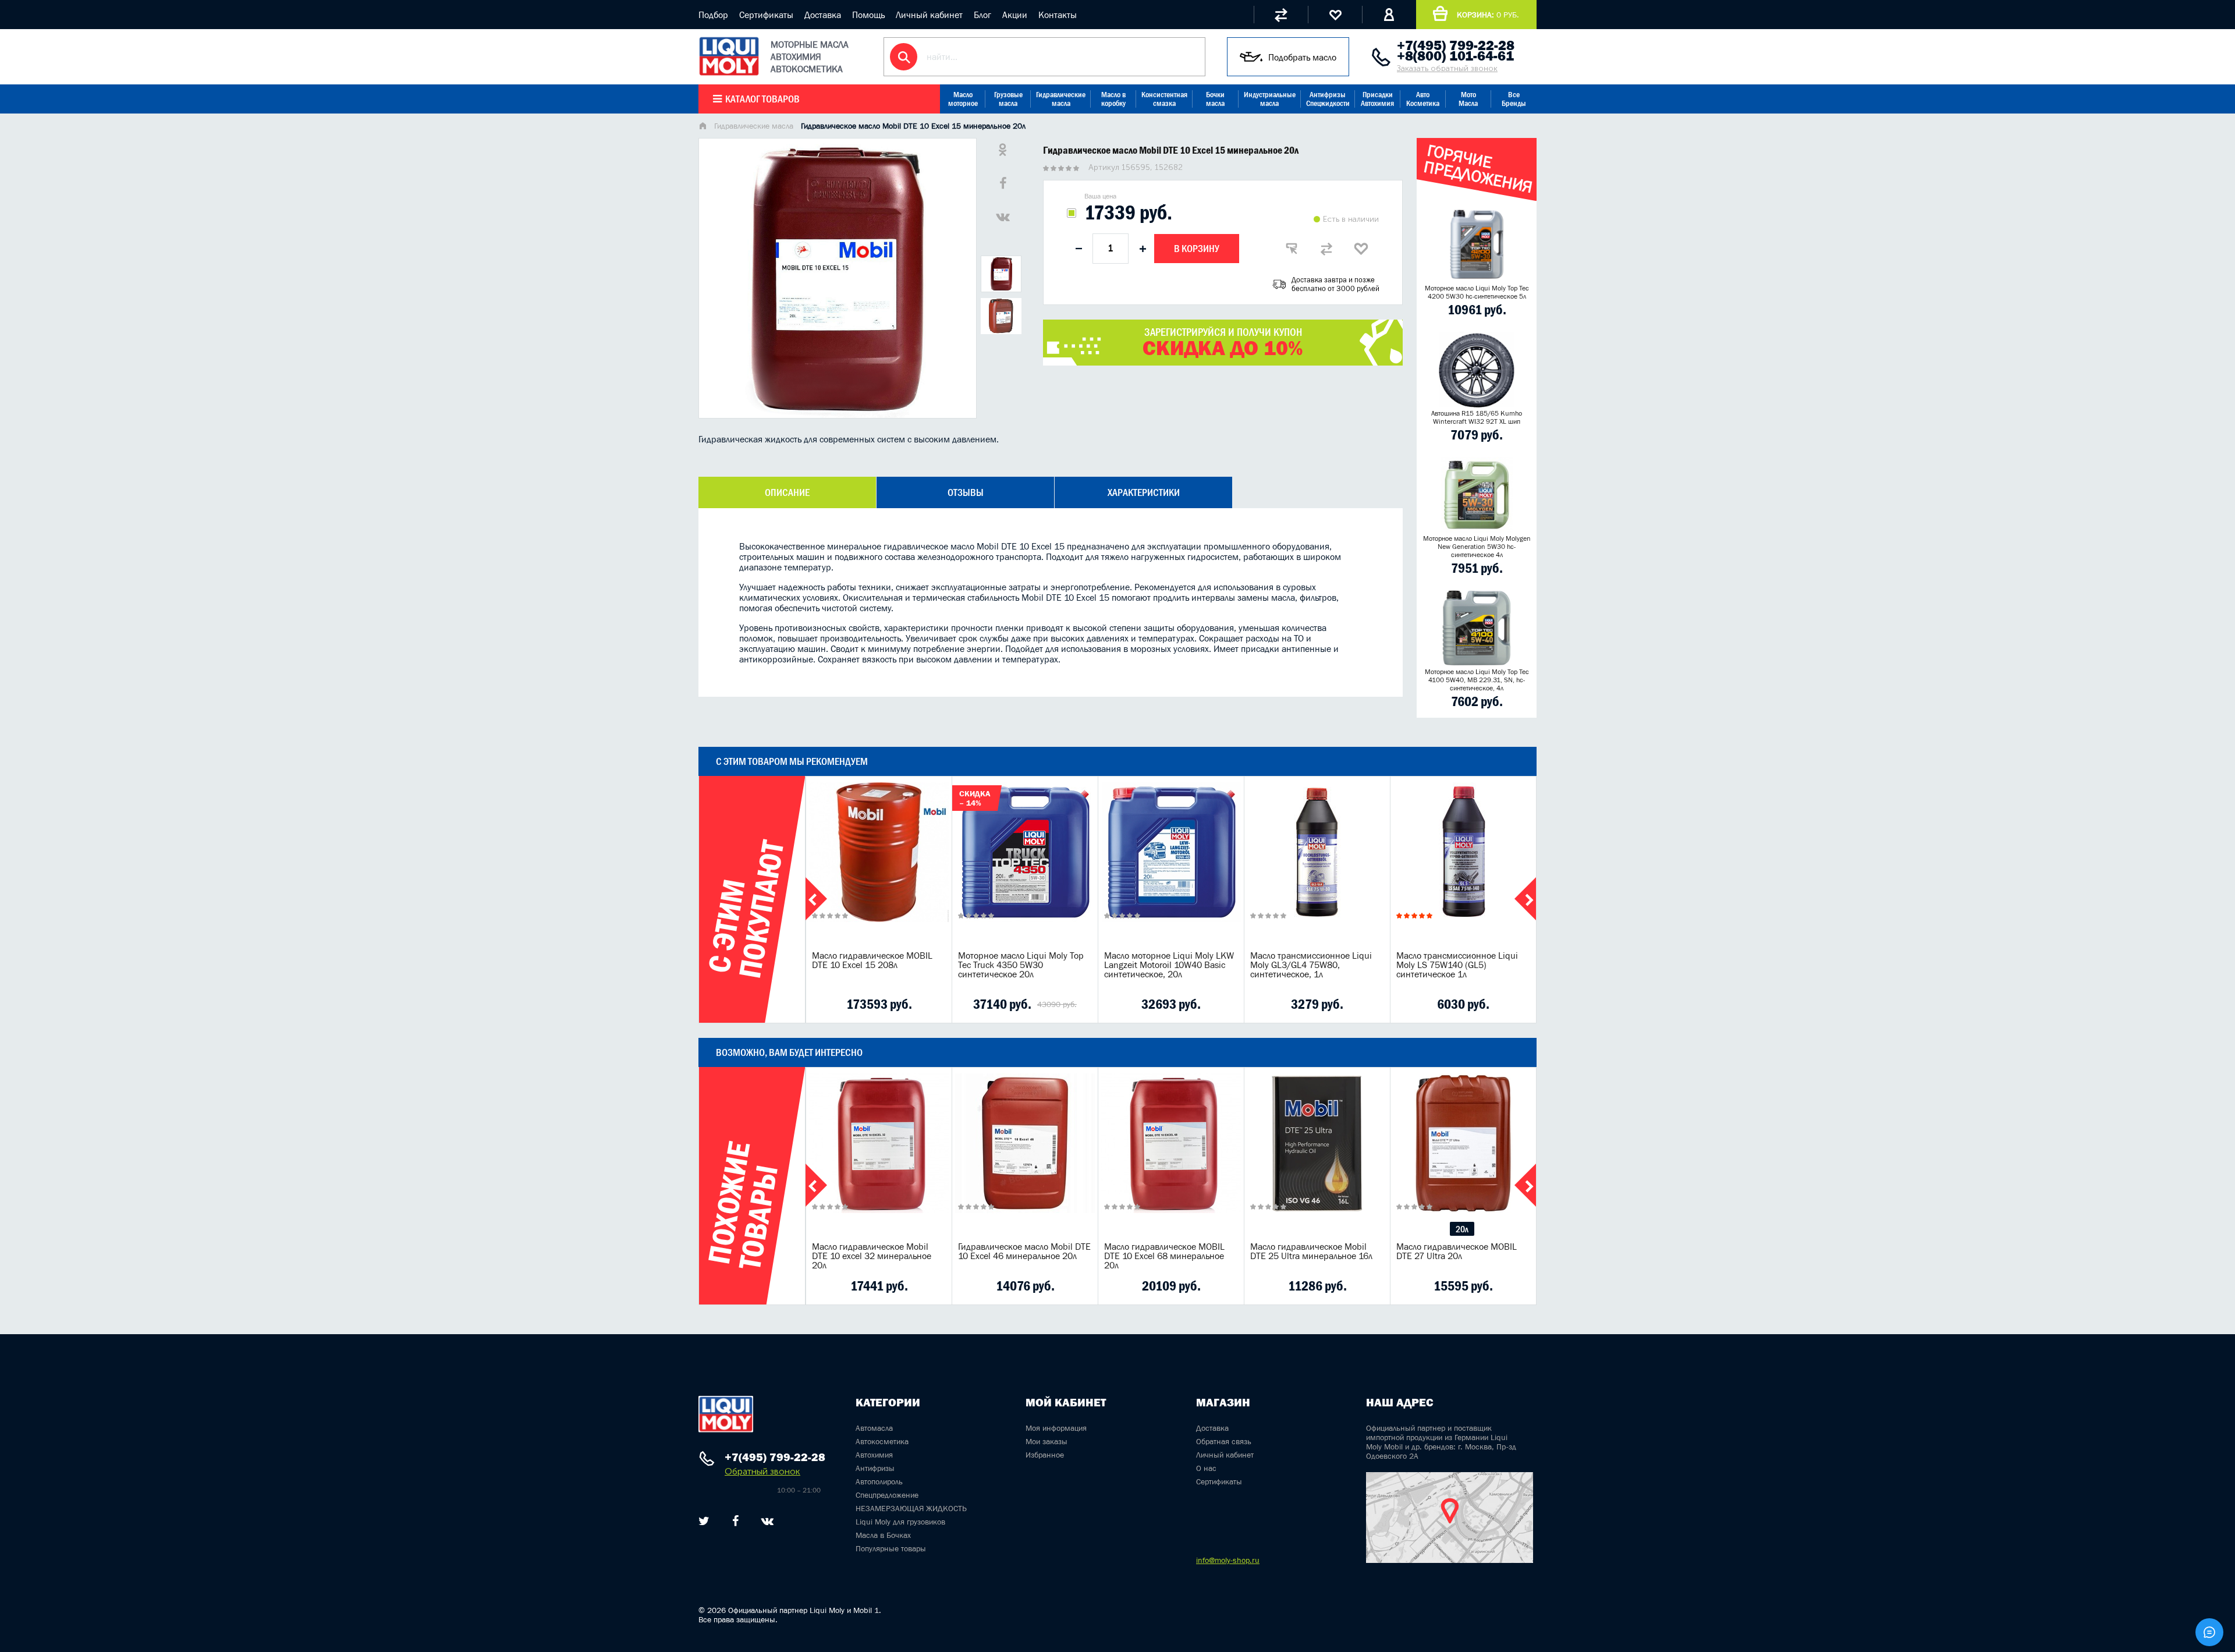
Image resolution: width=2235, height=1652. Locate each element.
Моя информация (1056, 1428)
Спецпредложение (887, 1495)
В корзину (1197, 249)
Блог (982, 15)
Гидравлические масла (1061, 99)
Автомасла (874, 1428)
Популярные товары (891, 1548)
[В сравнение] (1326, 249)
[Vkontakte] (767, 1521)
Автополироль (879, 1481)
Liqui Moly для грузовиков (900, 1522)
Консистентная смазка (1164, 99)
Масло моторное (963, 99)
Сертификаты (766, 15)
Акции (1015, 15)
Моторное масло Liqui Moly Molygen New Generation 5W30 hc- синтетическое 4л (1477, 547)
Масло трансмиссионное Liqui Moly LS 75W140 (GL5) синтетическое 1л (1457, 965)
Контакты (1058, 15)
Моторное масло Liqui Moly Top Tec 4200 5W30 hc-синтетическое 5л (1477, 292)
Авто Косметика (1423, 99)
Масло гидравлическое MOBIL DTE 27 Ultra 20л (1457, 1251)
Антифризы (875, 1468)
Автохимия (874, 1455)
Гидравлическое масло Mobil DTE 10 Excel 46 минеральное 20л (1024, 1251)
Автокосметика (882, 1441)
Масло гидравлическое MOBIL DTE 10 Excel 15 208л (872, 960)
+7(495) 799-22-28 (1456, 45)
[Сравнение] (1281, 15)
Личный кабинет (929, 15)
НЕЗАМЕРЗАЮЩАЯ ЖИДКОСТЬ (911, 1508)
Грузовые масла (1008, 99)
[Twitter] (704, 1521)
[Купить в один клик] (1292, 249)
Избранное (1045, 1455)
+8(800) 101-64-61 (1455, 56)
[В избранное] (1361, 249)
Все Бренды (1514, 99)
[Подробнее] (934, 1004)
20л (1462, 1229)
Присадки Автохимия (1377, 99)
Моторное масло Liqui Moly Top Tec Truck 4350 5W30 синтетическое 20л (1021, 965)
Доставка (823, 15)
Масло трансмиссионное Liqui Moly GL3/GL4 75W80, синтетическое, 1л (1311, 965)
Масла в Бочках (883, 1535)
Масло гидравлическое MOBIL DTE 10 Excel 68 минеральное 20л (1164, 1256)
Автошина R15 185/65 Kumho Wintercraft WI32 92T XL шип (1477, 417)
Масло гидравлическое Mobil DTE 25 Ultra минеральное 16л (1311, 1251)
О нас (1206, 1468)
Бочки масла (1215, 99)
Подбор (713, 15)
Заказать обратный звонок (1447, 68)
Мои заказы (1046, 1441)
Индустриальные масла (1270, 99)
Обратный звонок (762, 1471)
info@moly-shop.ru (1228, 1560)
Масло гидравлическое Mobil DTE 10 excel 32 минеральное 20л (872, 1256)
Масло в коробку (1113, 99)
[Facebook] (735, 1521)
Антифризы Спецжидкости (1328, 99)
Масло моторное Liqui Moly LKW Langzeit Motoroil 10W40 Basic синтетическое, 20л (1169, 965)
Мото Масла (1468, 99)
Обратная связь (1224, 1441)
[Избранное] (1335, 15)
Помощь (868, 15)
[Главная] (703, 127)
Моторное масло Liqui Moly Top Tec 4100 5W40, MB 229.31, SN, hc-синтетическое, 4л (1477, 680)
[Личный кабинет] (1389, 15)
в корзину (879, 867)
